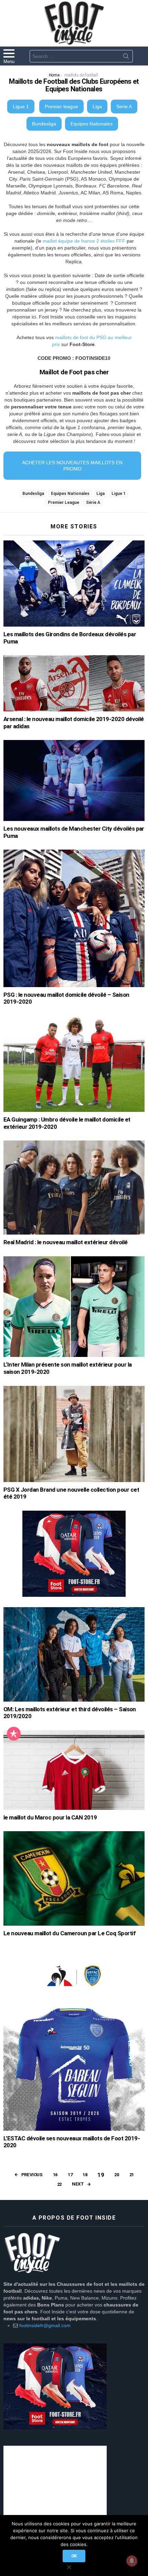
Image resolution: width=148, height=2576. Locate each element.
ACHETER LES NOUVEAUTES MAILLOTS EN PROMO (72, 466)
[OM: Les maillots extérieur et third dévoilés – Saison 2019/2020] (74, 1654)
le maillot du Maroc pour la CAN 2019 (50, 1817)
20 (117, 2175)
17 (70, 2175)
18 (85, 2175)
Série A (93, 503)
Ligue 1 (21, 107)
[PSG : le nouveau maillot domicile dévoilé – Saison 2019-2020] (74, 918)
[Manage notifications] (132, 2561)
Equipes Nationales (92, 124)
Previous (32, 2175)
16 (55, 2175)
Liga (97, 107)
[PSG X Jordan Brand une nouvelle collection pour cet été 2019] (74, 1434)
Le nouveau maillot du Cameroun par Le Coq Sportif (70, 1933)
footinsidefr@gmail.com (45, 2325)
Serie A (124, 107)
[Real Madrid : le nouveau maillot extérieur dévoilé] (74, 1188)
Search (126, 58)
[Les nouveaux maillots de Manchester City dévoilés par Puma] (74, 780)
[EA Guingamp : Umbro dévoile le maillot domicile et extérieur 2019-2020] (74, 1064)
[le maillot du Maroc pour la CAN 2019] (74, 1770)
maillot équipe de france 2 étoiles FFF (84, 241)
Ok (74, 2556)
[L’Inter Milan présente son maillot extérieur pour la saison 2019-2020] (74, 1307)
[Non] (69, 2566)
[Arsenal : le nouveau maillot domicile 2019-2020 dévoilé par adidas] (74, 683)
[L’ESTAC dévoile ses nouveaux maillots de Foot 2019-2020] (74, 2039)
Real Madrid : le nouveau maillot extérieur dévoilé (66, 1242)
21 (132, 2175)
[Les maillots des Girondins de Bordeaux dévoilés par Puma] (74, 584)
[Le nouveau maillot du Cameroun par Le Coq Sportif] (74, 1878)
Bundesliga (44, 124)
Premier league (61, 107)
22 (59, 2184)
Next (78, 2184)
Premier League (64, 503)
